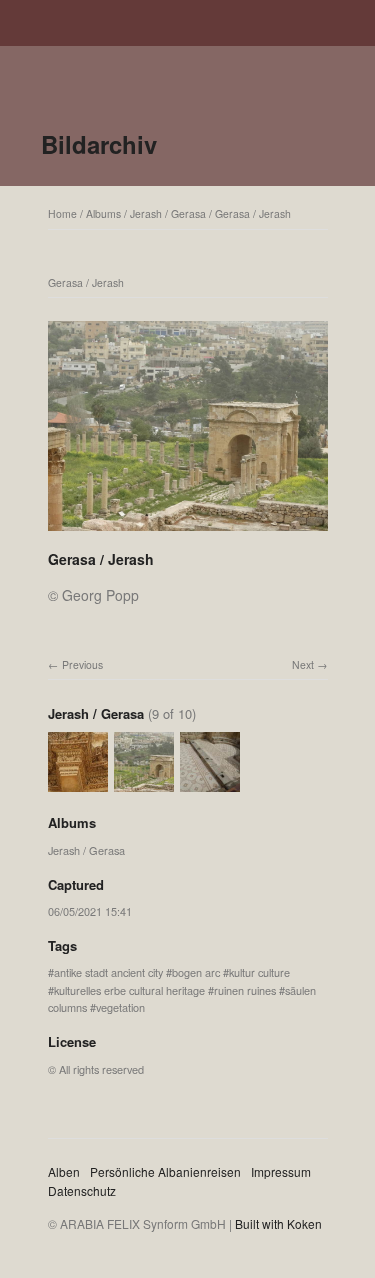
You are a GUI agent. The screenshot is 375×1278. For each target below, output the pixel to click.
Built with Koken (278, 1223)
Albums (103, 213)
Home (62, 213)
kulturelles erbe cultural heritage (129, 990)
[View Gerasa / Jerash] (78, 783)
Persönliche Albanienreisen (165, 1171)
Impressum (281, 1171)
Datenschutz (82, 1190)
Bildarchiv (99, 144)
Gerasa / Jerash (253, 213)
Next (303, 664)
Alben (64, 1171)
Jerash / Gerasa (168, 213)
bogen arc (196, 972)
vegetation (120, 1007)
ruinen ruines (245, 990)
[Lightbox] (188, 533)
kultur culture (259, 972)
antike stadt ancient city (108, 972)
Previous (82, 664)
